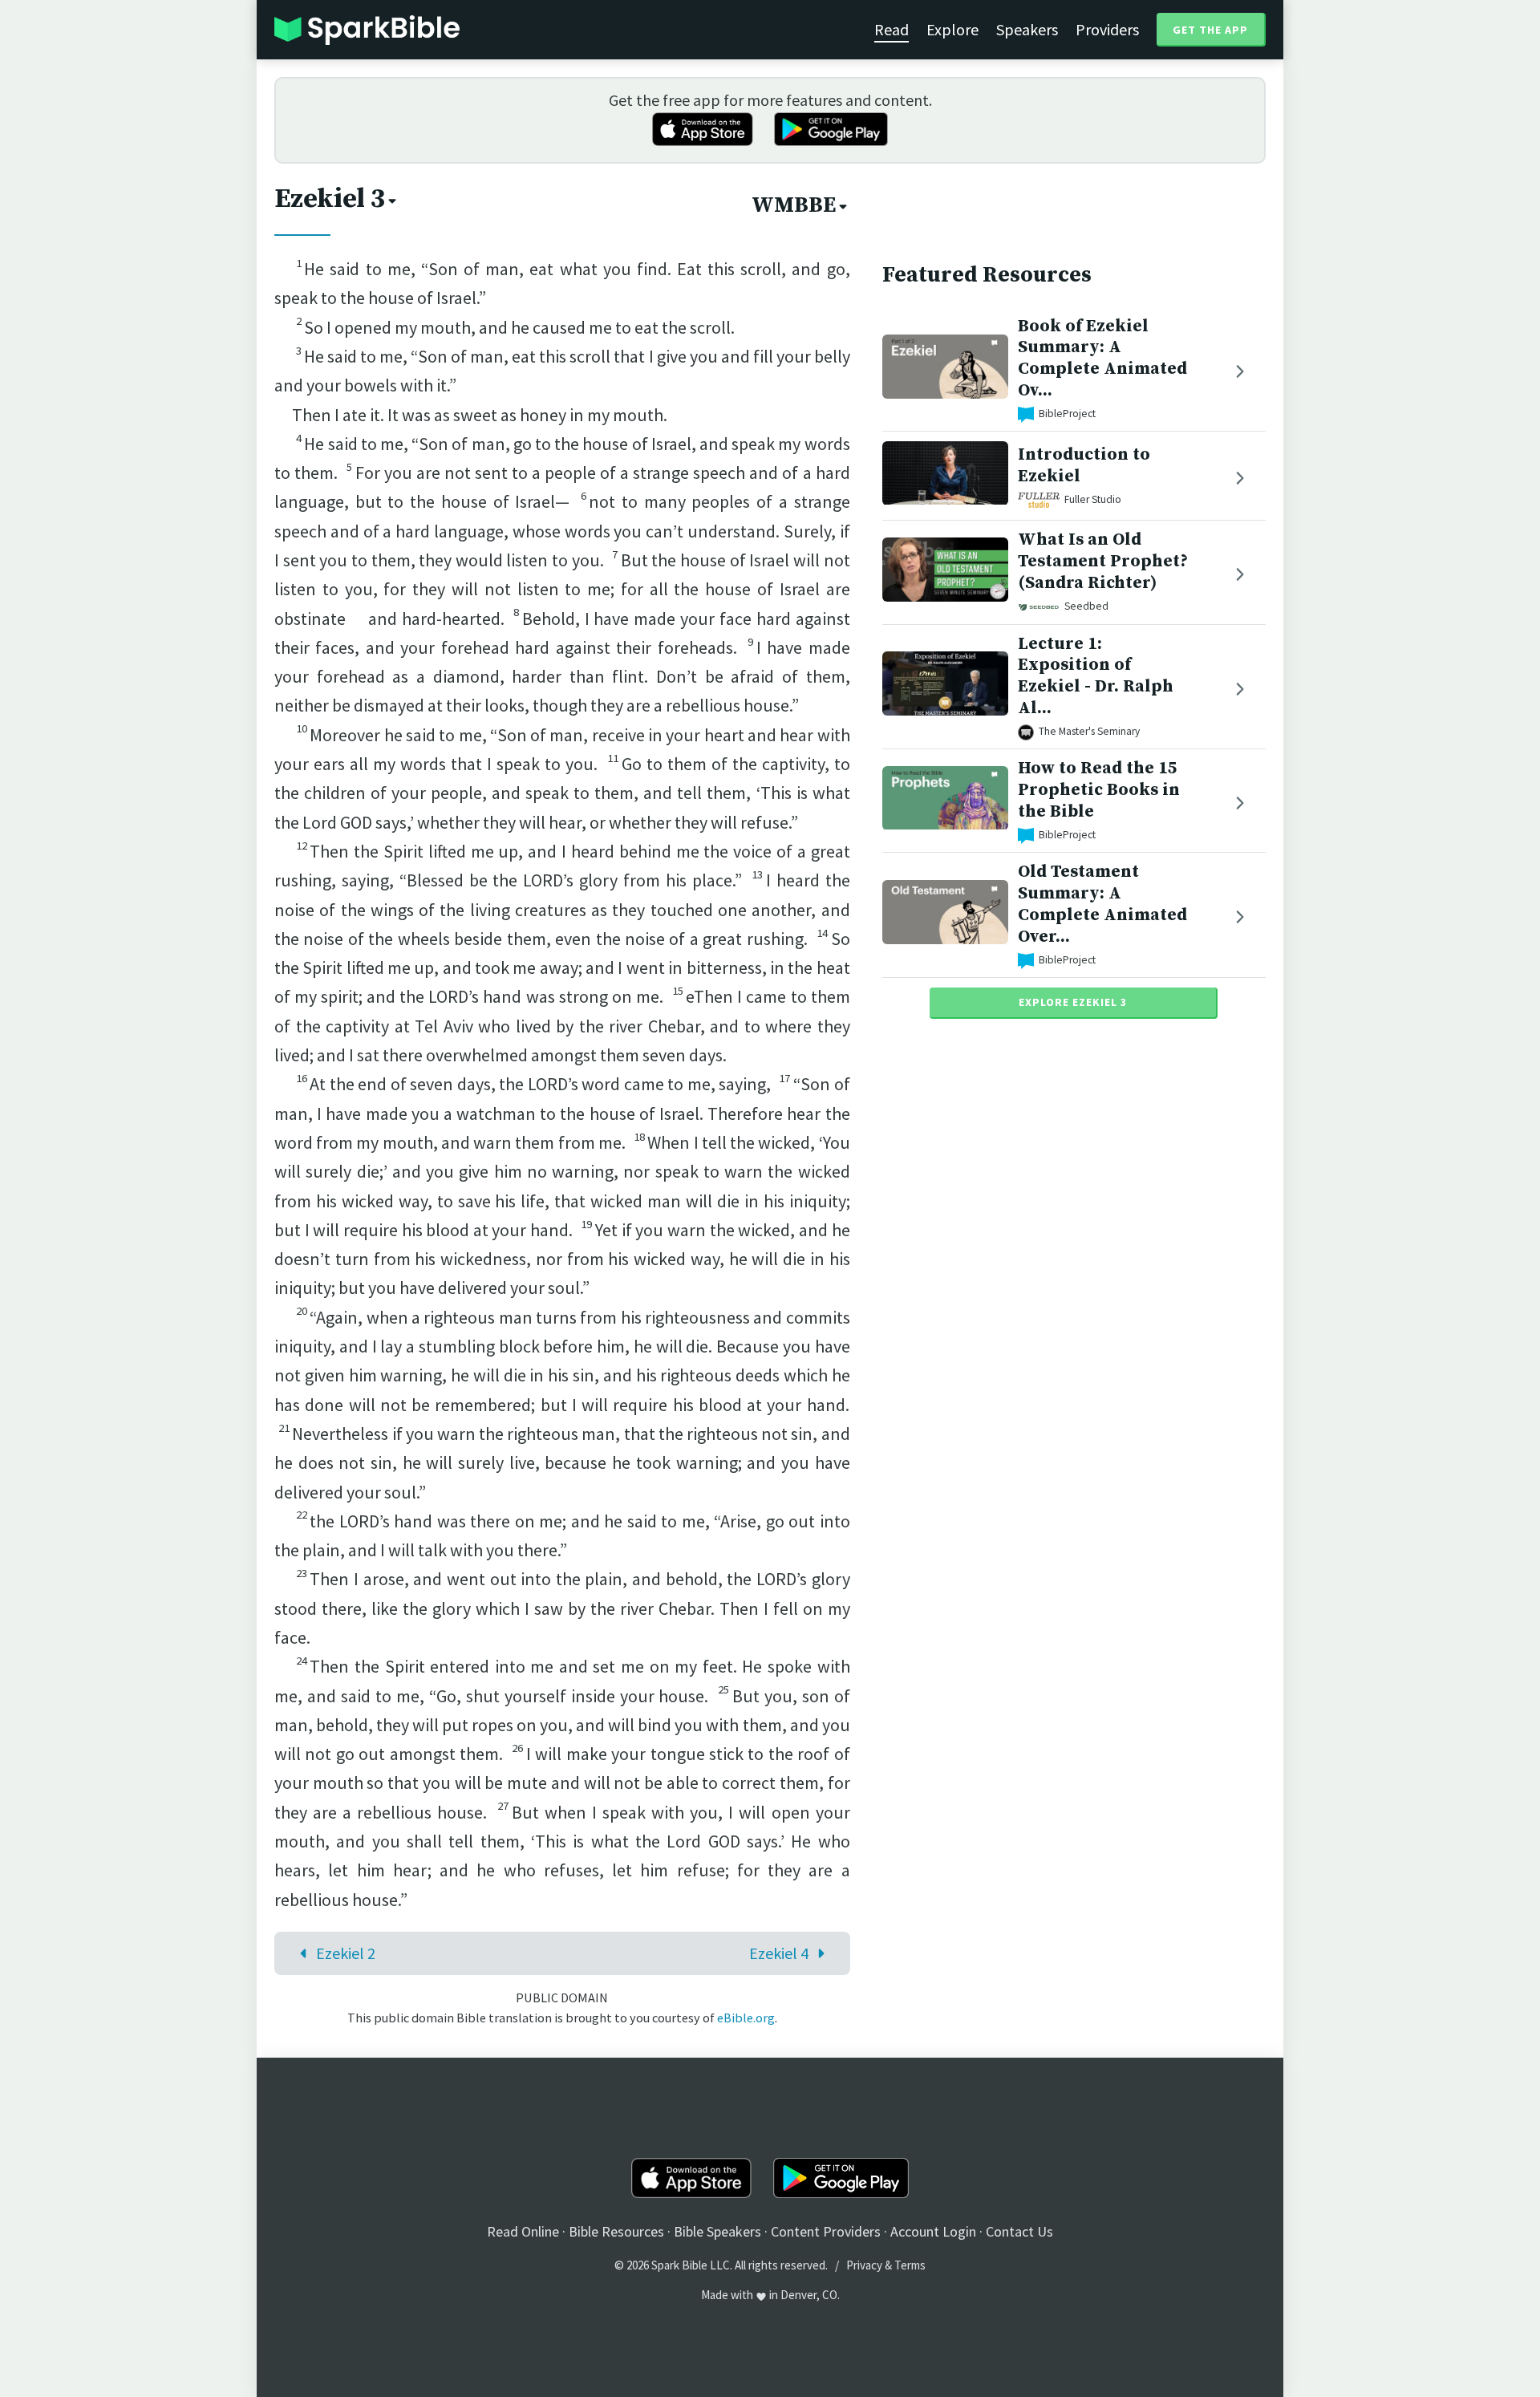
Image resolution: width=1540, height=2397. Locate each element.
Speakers (1027, 29)
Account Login (933, 2231)
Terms (910, 2265)
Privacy (864, 2265)
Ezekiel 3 (330, 199)
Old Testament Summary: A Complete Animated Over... (1102, 904)
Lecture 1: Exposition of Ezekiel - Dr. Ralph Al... (1096, 676)
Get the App (1210, 30)
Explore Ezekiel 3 (1073, 1003)
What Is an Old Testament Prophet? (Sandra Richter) (1103, 562)
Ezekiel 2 (346, 1953)
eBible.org (746, 2018)
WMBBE (794, 205)
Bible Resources (616, 2231)
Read (892, 29)
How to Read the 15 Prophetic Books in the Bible (1099, 791)
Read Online (523, 2231)
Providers (1107, 29)
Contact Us (1019, 2231)
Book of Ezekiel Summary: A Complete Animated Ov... (1102, 358)
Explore (952, 29)
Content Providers (826, 2231)
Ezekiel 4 (779, 1953)
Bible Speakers (717, 2231)
